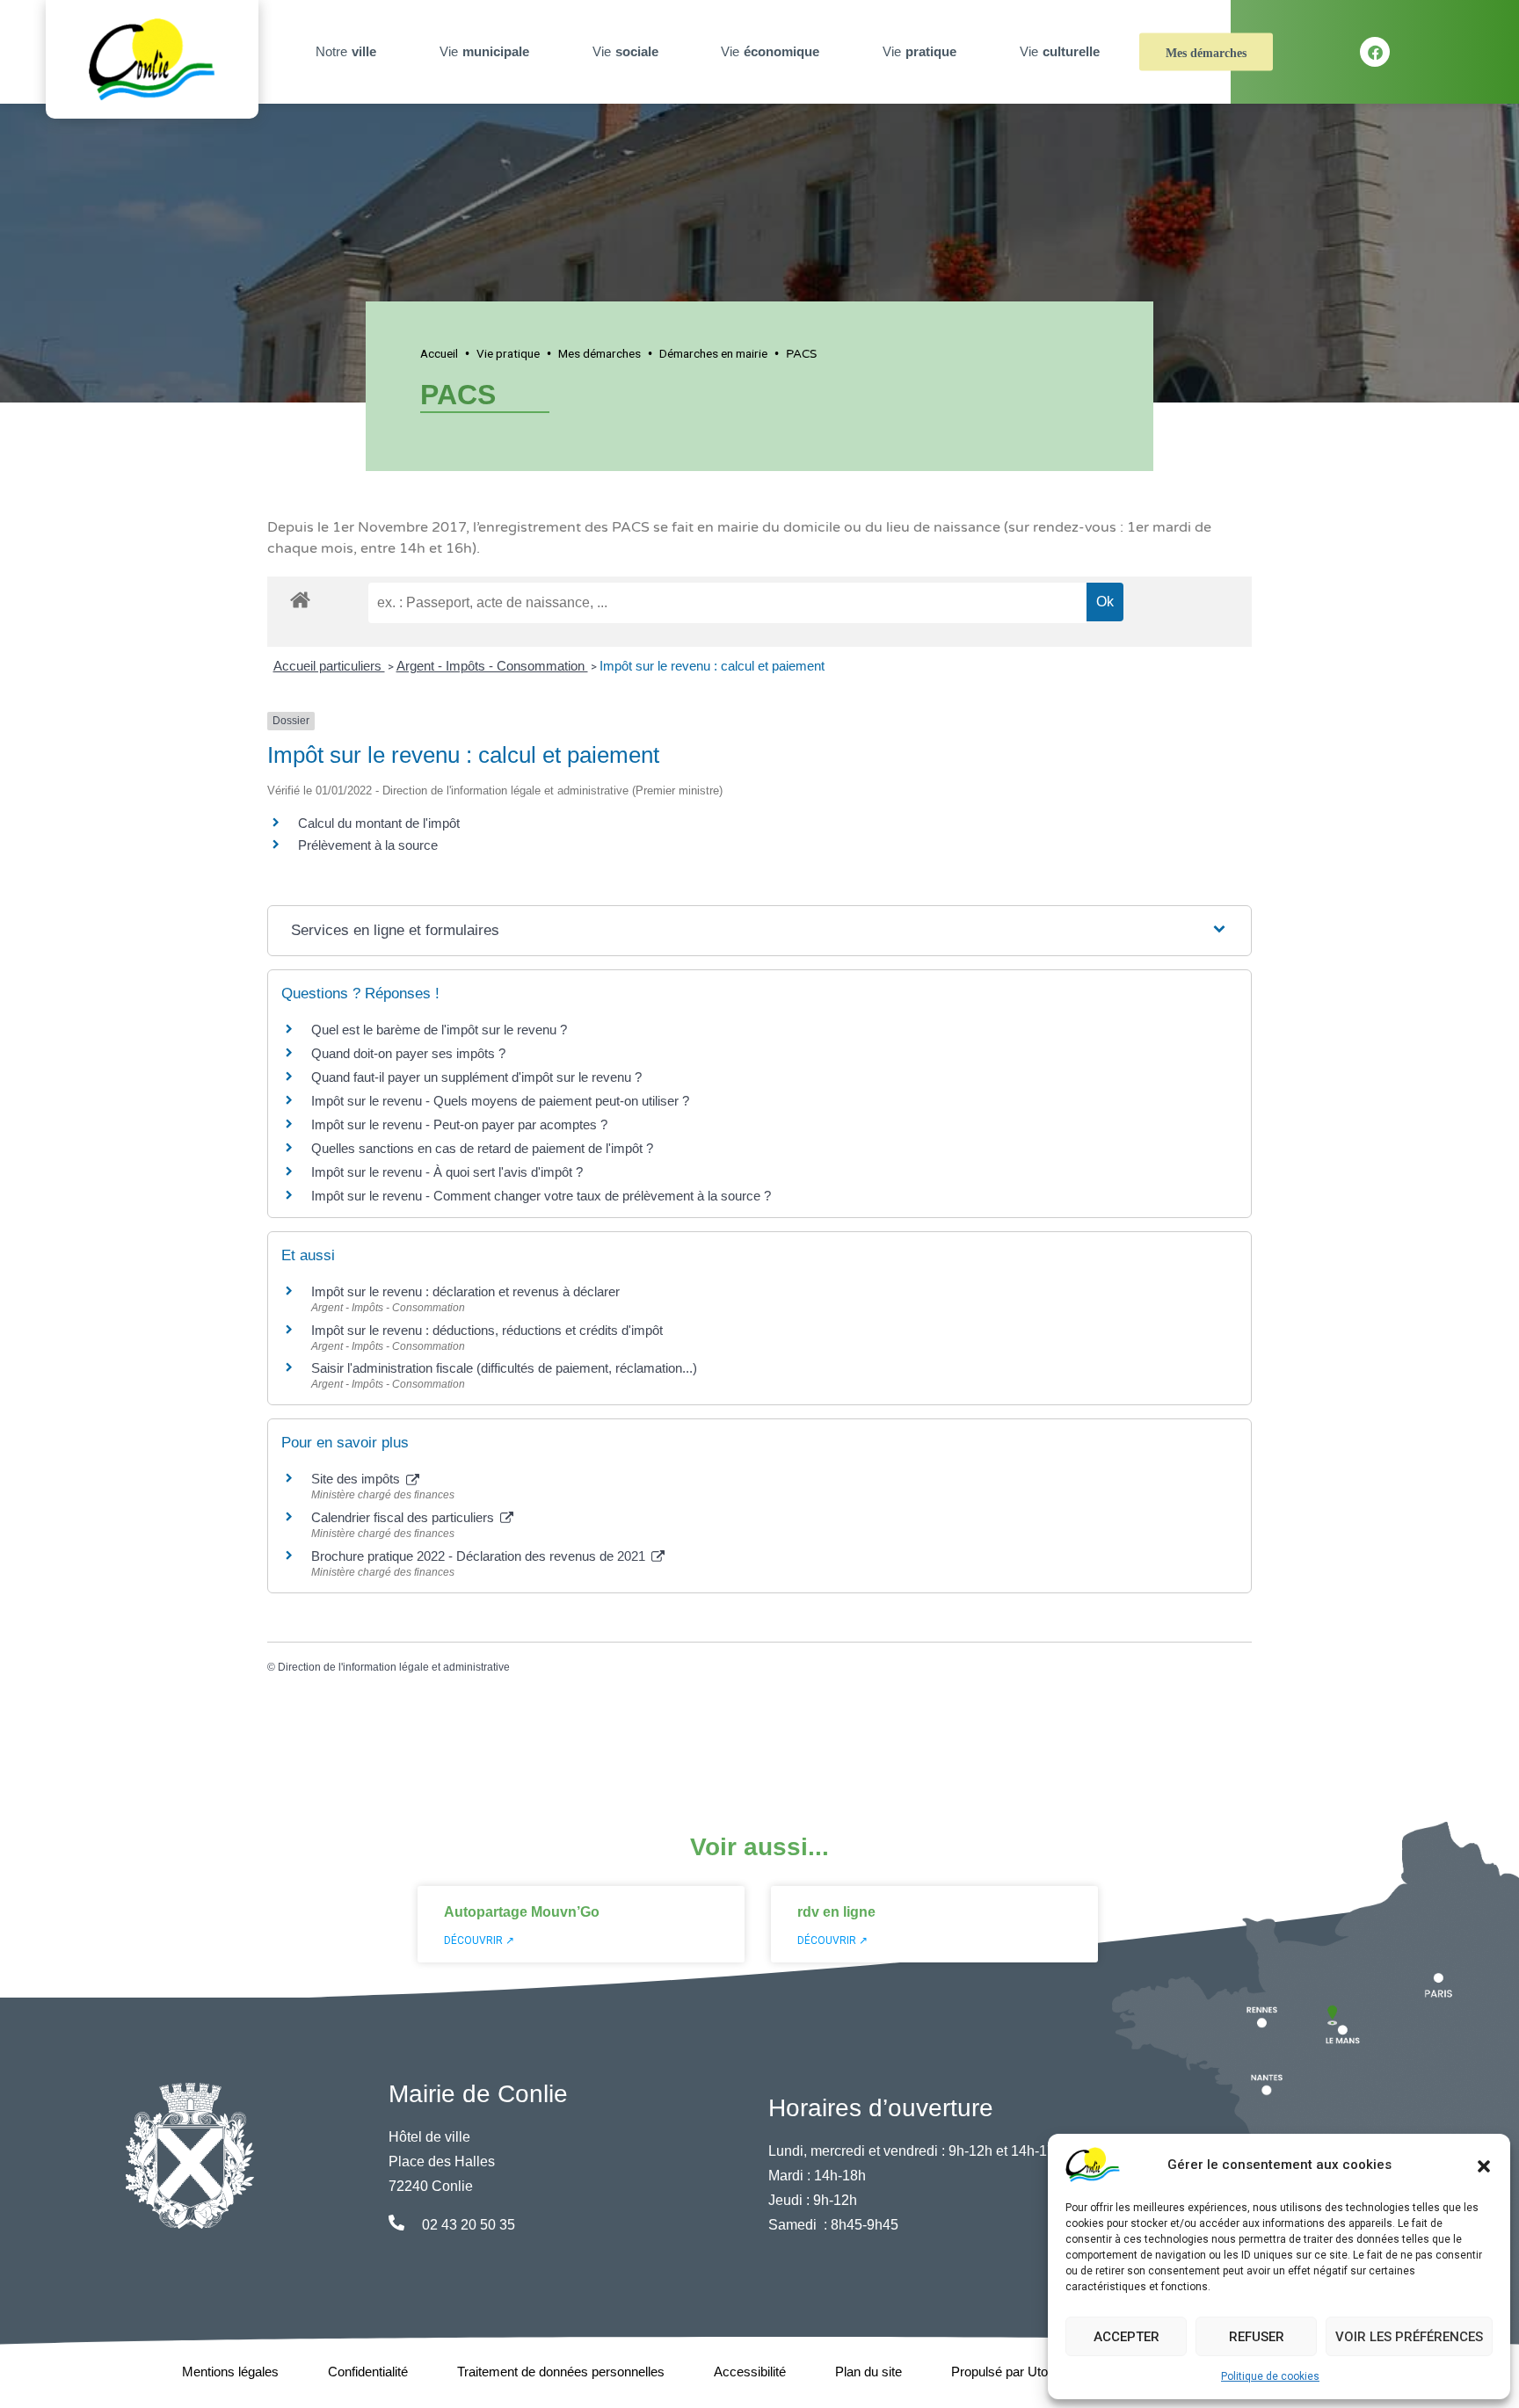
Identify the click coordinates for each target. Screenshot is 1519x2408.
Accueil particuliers (329, 666)
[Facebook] (1375, 52)
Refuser (1257, 2337)
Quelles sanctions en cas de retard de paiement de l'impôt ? (482, 1148)
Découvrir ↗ (479, 1940)
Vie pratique (508, 353)
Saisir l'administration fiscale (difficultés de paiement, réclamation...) (504, 1368)
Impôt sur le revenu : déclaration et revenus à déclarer (465, 1291)
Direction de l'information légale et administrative (394, 1667)
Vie (484, 51)
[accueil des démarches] (300, 597)
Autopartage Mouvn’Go (522, 1912)
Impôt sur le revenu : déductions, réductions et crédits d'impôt (487, 1330)
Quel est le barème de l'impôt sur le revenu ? (439, 1030)
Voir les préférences (1409, 2337)
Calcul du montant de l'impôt (379, 823)
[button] (1484, 2165)
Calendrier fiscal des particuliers (404, 1517)
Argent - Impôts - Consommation (492, 666)
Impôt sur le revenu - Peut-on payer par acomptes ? (459, 1124)
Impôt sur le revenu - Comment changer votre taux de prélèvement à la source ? (541, 1196)
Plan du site (869, 2372)
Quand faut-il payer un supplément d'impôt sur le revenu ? (476, 1077)
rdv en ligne (836, 1912)
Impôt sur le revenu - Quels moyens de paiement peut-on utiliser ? (500, 1101)
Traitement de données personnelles (561, 2372)
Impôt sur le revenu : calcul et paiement (712, 666)
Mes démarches (1206, 53)
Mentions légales (230, 2372)
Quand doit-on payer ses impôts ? (408, 1053)
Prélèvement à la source (368, 845)
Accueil (439, 353)
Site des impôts (357, 1479)
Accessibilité (750, 2372)
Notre (346, 51)
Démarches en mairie (713, 353)
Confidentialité (368, 2372)
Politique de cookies (1270, 2376)
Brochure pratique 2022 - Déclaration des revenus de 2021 (480, 1556)
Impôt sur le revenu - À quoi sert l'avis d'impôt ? (447, 1172)
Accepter (1127, 2337)
